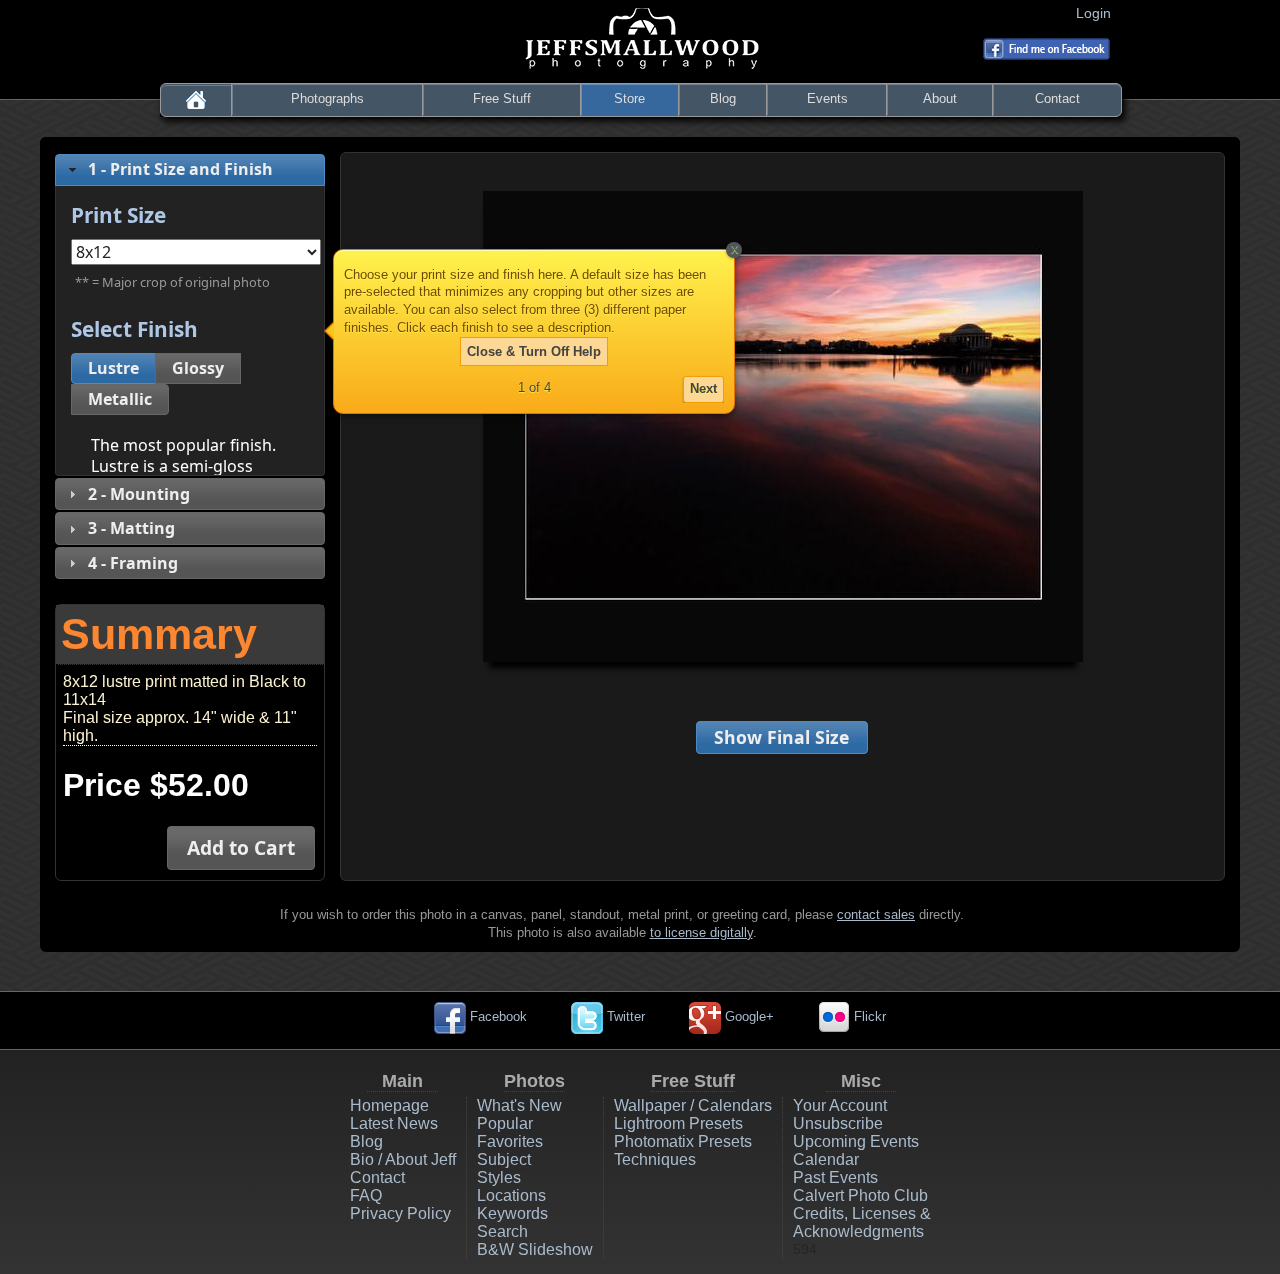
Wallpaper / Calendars (693, 1105)
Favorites (510, 1141)
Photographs (327, 98)
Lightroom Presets (678, 1123)
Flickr (868, 1016)
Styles (499, 1177)
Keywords (512, 1213)
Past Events (835, 1177)
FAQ (366, 1195)
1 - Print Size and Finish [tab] (180, 169)
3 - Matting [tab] (131, 528)
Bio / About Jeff (403, 1159)
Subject (504, 1159)
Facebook (496, 1016)
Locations (511, 1195)
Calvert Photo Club (860, 1195)
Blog (723, 98)
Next (703, 388)
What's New (519, 1105)
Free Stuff (502, 98)
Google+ (747, 1016)
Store (629, 98)
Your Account (840, 1105)
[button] (113, 368)
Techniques (655, 1159)
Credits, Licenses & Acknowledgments (862, 1222)
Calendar (826, 1159)
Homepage (389, 1105)
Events (827, 98)
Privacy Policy (400, 1213)
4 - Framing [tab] (133, 563)
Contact (1057, 98)
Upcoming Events (856, 1141)
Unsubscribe (838, 1123)
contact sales (876, 914)
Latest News (394, 1123)
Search (502, 1231)
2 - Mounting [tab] (139, 494)
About (940, 98)
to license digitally (701, 932)
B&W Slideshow (535, 1249)
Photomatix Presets (683, 1141)
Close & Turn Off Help (534, 351)
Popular (505, 1123)
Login (1097, 13)
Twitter (624, 1016)
